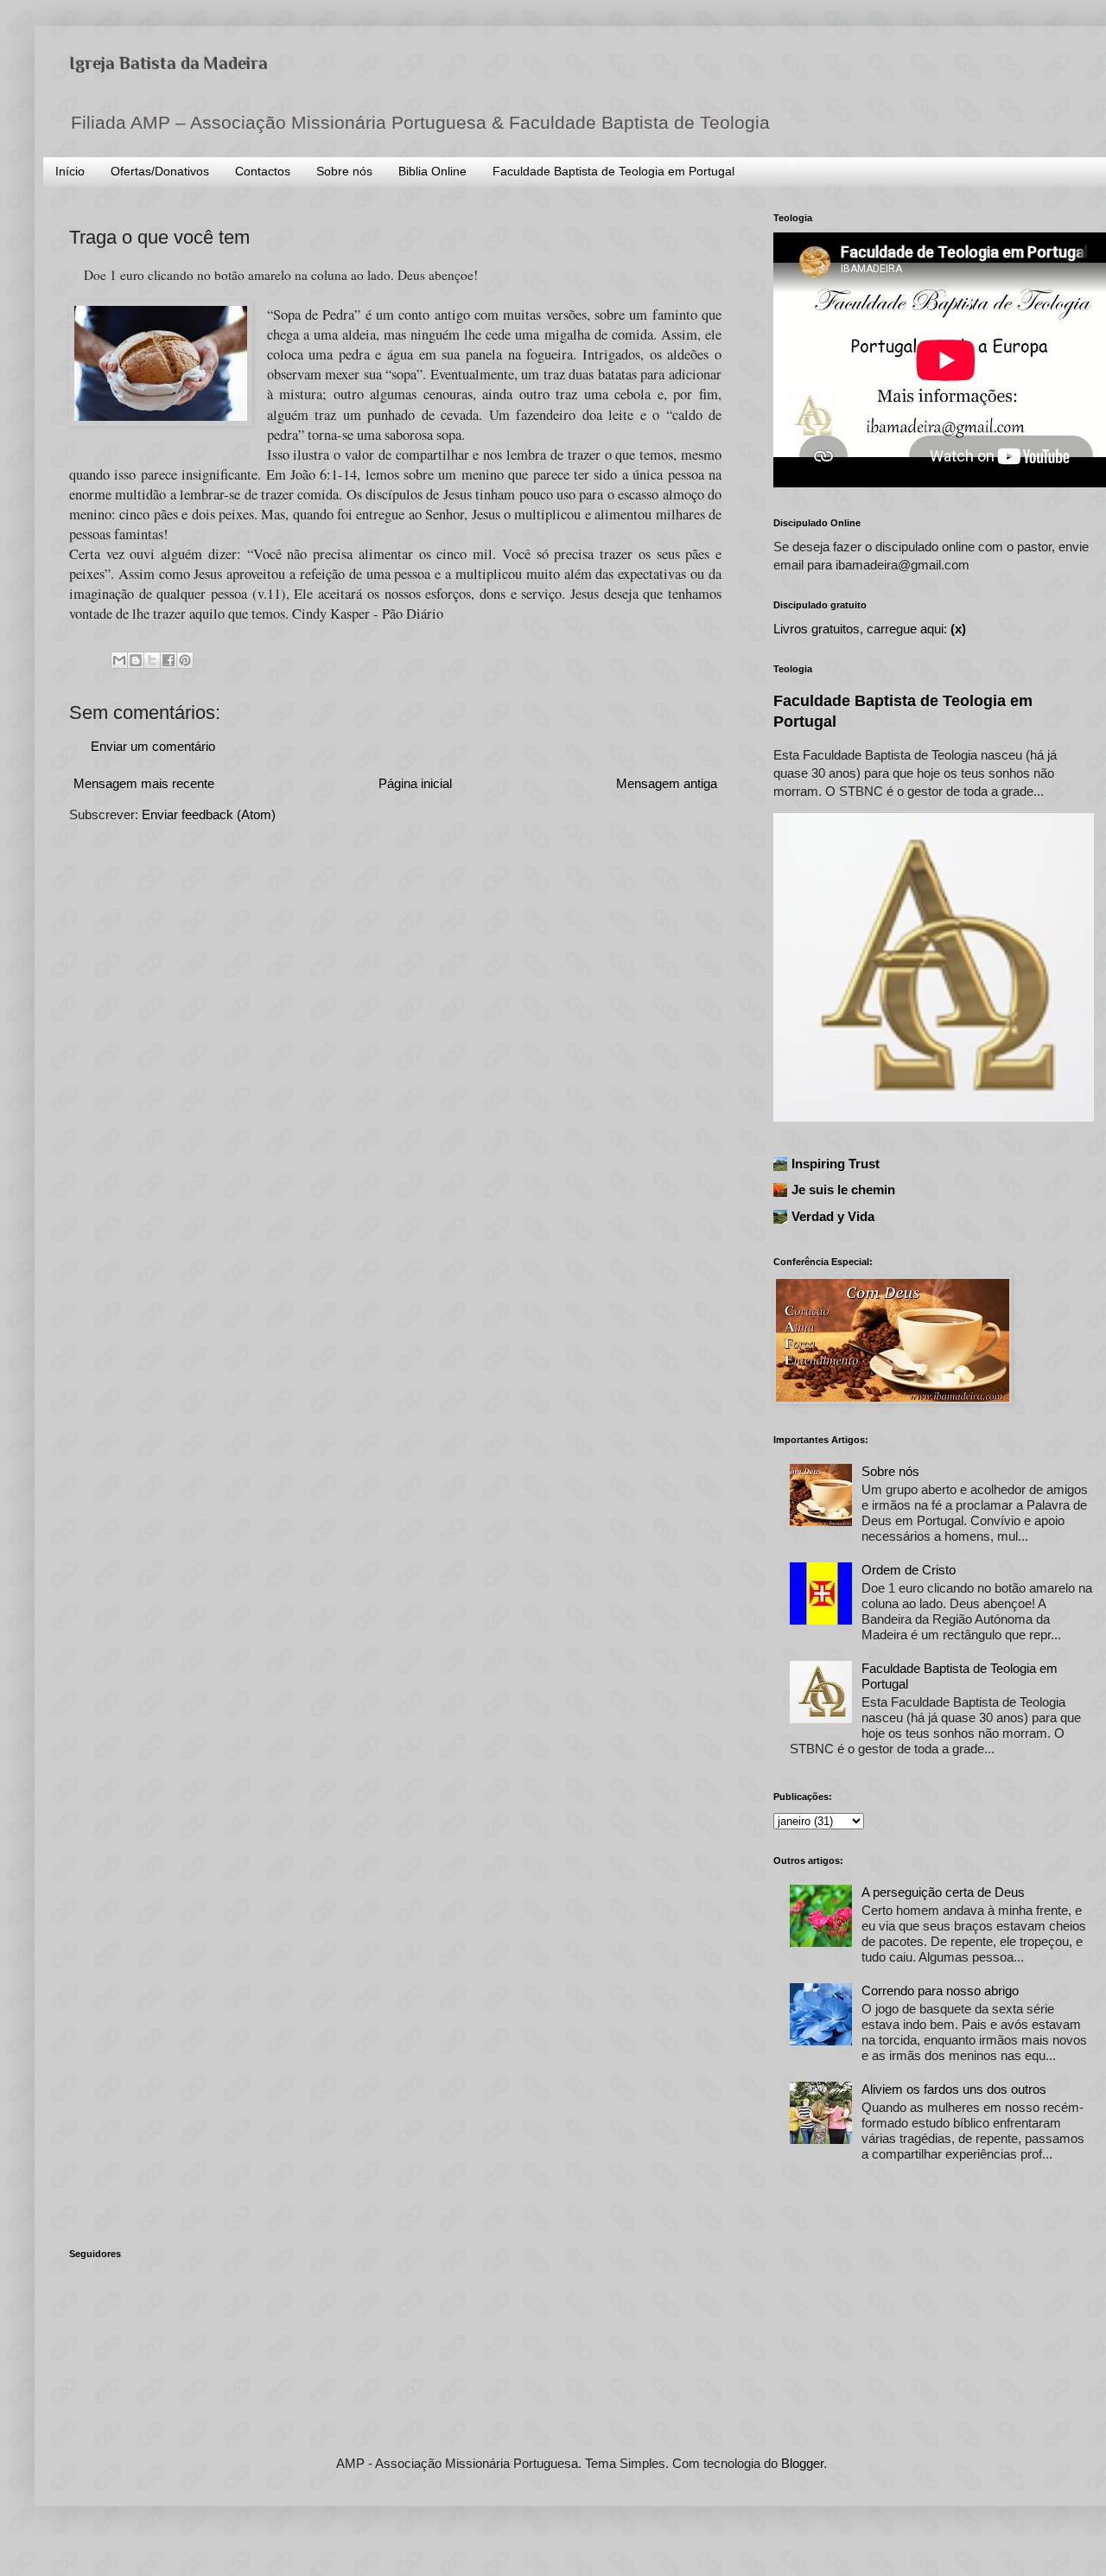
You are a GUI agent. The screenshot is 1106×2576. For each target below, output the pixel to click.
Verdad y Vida (833, 1216)
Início (70, 171)
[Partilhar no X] (152, 660)
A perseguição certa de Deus (943, 1892)
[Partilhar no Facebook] (168, 660)
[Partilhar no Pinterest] (185, 660)
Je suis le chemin (843, 1189)
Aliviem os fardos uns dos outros (954, 2089)
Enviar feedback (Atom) (209, 814)
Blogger (802, 2463)
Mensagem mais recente (144, 783)
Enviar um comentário (153, 746)
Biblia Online (432, 171)
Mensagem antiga (667, 783)
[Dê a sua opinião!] (136, 660)
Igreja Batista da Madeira (168, 63)
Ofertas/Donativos (160, 171)
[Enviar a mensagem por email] (119, 660)
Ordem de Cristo (909, 1570)
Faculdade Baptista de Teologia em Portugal (613, 171)
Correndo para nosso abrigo (940, 1991)
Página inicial (415, 783)
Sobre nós (344, 171)
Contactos (263, 171)
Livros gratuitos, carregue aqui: (870, 629)
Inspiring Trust (836, 1164)
